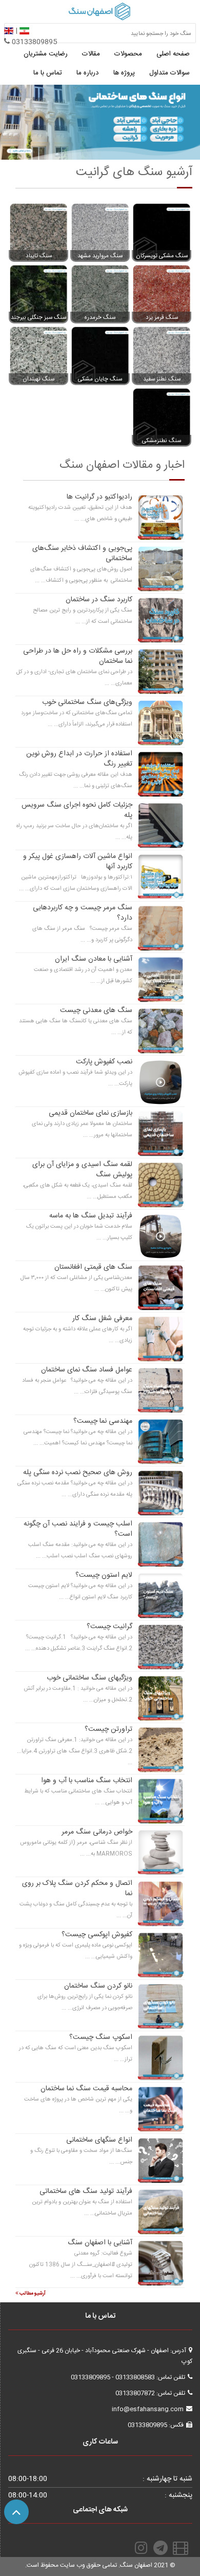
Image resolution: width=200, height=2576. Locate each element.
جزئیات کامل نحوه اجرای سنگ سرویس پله (77, 810)
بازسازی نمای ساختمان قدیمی (91, 1113)
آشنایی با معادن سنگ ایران (94, 959)
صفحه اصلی (173, 54)
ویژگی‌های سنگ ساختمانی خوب (87, 702)
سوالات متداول (169, 73)
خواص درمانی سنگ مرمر (97, 1832)
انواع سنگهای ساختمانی (99, 2140)
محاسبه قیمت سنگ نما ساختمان (86, 2089)
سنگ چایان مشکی (100, 379)
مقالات (91, 54)
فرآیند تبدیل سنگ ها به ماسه (91, 1216)
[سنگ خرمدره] (100, 294)
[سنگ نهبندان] (38, 355)
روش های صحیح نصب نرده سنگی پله (78, 1473)
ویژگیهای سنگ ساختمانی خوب (89, 1678)
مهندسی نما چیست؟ (103, 1421)
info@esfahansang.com (148, 2409)
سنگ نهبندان (38, 379)
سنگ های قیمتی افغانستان (93, 1267)
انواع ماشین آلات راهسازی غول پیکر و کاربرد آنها (78, 862)
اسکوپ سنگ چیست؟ (101, 2037)
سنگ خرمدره (100, 318)
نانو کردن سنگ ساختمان (98, 1986)
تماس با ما (48, 73)
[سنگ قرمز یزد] (162, 294)
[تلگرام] (162, 2548)
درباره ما (88, 73)
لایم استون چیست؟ (104, 1575)
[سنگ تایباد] (38, 232)
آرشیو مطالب (32, 2294)
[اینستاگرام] (141, 2548)
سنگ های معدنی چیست (96, 1010)
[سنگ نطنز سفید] (162, 355)
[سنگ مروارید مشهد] (100, 232)
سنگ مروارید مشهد (100, 256)
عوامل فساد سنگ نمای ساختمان (87, 1370)
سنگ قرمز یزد (162, 318)
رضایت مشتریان (46, 54)
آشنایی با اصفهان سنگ (100, 2243)
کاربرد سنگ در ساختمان (99, 600)
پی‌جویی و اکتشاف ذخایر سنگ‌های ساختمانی (82, 554)
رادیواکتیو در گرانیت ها (99, 497)
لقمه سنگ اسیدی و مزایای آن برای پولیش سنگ (82, 1170)
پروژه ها (124, 73)
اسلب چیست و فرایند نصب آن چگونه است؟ (78, 1529)
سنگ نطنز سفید (162, 379)
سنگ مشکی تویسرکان (162, 256)
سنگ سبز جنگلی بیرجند (38, 318)
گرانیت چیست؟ (109, 1627)
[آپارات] (182, 2548)
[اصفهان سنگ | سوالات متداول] (100, 122)
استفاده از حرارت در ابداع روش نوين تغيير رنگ (79, 759)
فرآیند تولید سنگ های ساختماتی (86, 2191)
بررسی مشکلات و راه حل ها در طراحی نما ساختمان (78, 656)
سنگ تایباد (39, 256)
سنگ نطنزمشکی (162, 441)
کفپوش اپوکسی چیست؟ (97, 1935)
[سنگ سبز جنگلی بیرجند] (38, 294)
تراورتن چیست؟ (108, 1729)
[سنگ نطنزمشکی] (162, 417)
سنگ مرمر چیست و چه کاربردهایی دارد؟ (83, 913)
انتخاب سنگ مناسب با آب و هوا (87, 1781)
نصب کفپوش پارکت (104, 1062)
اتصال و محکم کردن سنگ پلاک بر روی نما (77, 1888)
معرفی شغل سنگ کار (102, 1319)
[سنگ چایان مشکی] (100, 355)
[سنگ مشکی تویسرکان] (162, 232)
